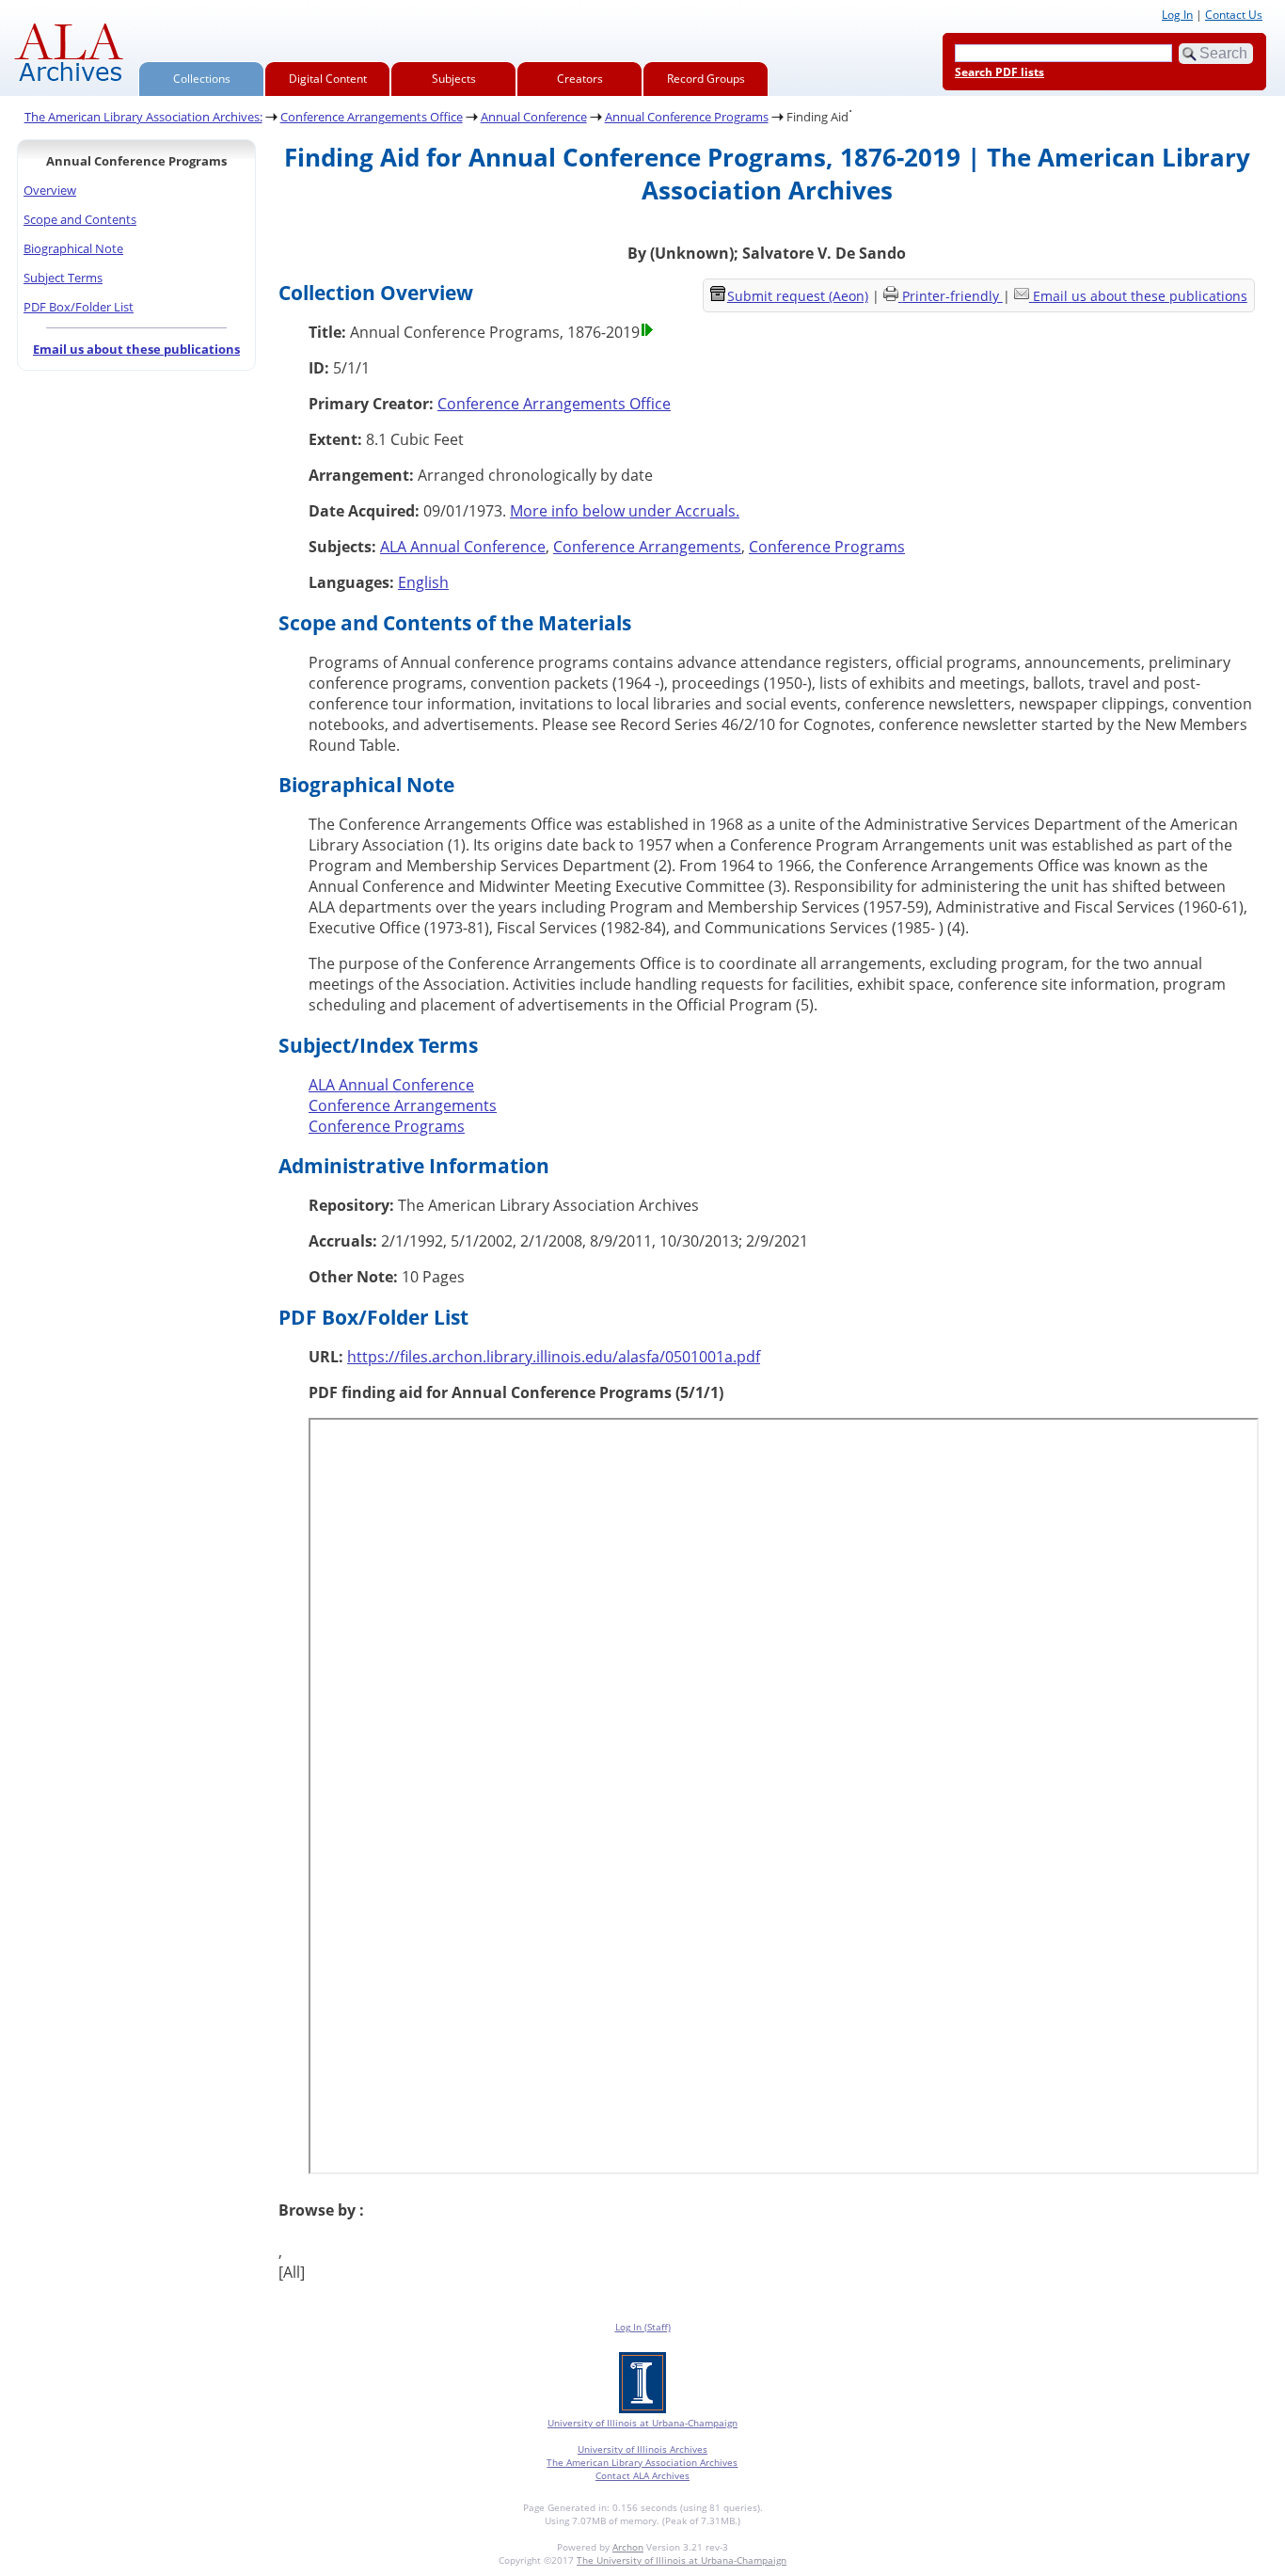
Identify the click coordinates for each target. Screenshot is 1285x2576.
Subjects (454, 79)
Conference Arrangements (647, 547)
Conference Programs (827, 547)
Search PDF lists (999, 72)
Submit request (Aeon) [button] (798, 296)
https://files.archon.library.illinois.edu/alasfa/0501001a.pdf (554, 1357)
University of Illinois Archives (642, 2449)
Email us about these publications (136, 349)
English (423, 582)
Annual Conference (534, 117)
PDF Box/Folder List (79, 307)
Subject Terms (63, 278)
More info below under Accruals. (625, 511)
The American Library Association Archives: (143, 117)
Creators (580, 79)
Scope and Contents (80, 219)
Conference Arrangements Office (372, 117)
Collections (202, 79)
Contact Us (1234, 15)
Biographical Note (73, 248)
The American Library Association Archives (642, 2462)
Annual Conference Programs (687, 117)
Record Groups (706, 79)
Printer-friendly (952, 296)
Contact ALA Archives (642, 2475)
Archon (628, 2547)
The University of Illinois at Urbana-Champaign (682, 2560)
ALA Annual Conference (463, 547)
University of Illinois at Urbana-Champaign (642, 2423)
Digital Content (328, 79)
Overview (50, 190)
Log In (1177, 15)
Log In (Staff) (643, 2327)
